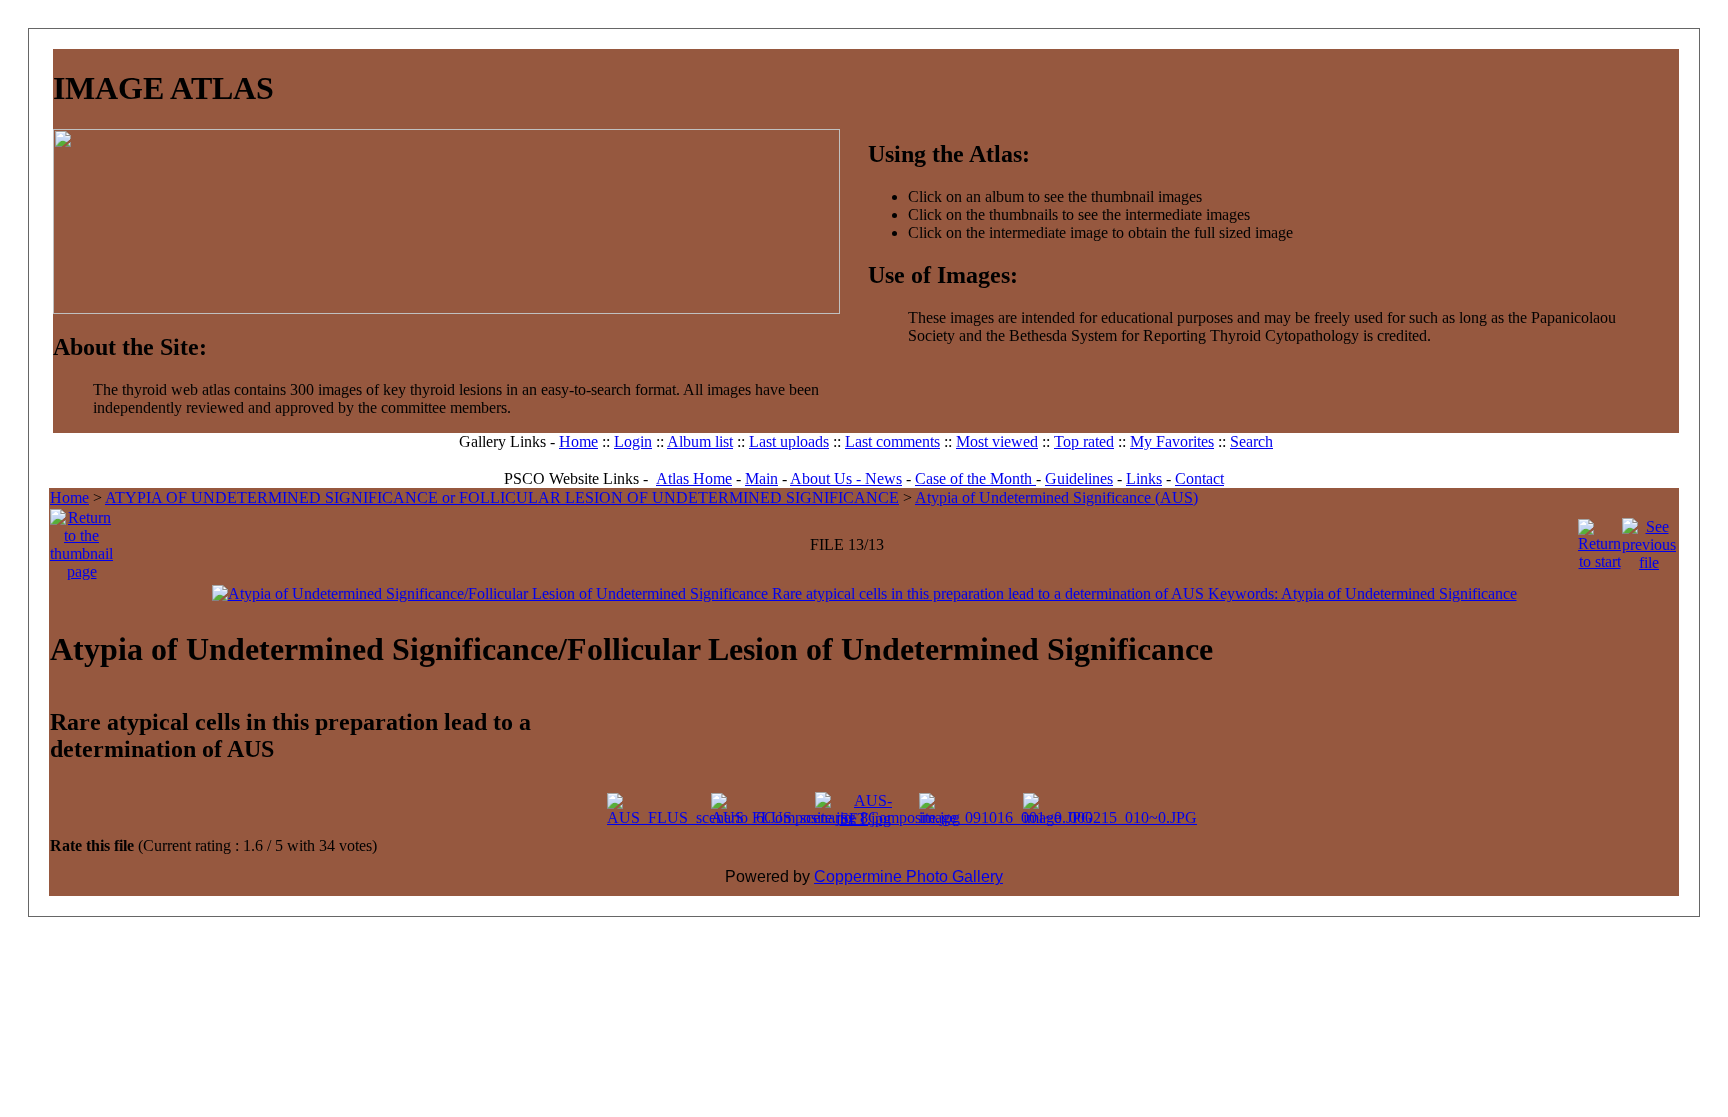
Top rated (1084, 441)
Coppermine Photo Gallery (908, 876)
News (883, 478)
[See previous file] (1649, 539)
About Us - (827, 478)
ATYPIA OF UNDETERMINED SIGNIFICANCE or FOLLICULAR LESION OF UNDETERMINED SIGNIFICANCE (502, 497)
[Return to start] (1599, 539)
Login (633, 441)
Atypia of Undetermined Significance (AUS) (1056, 497)
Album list (700, 441)
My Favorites (1172, 441)
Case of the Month (975, 478)
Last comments (892, 441)
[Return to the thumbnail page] (81, 539)
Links (1144, 478)
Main (761, 478)
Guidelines (1079, 478)
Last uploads (789, 441)
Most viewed (997, 441)
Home (578, 441)
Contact (1199, 478)
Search (1251, 441)
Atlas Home (694, 478)
